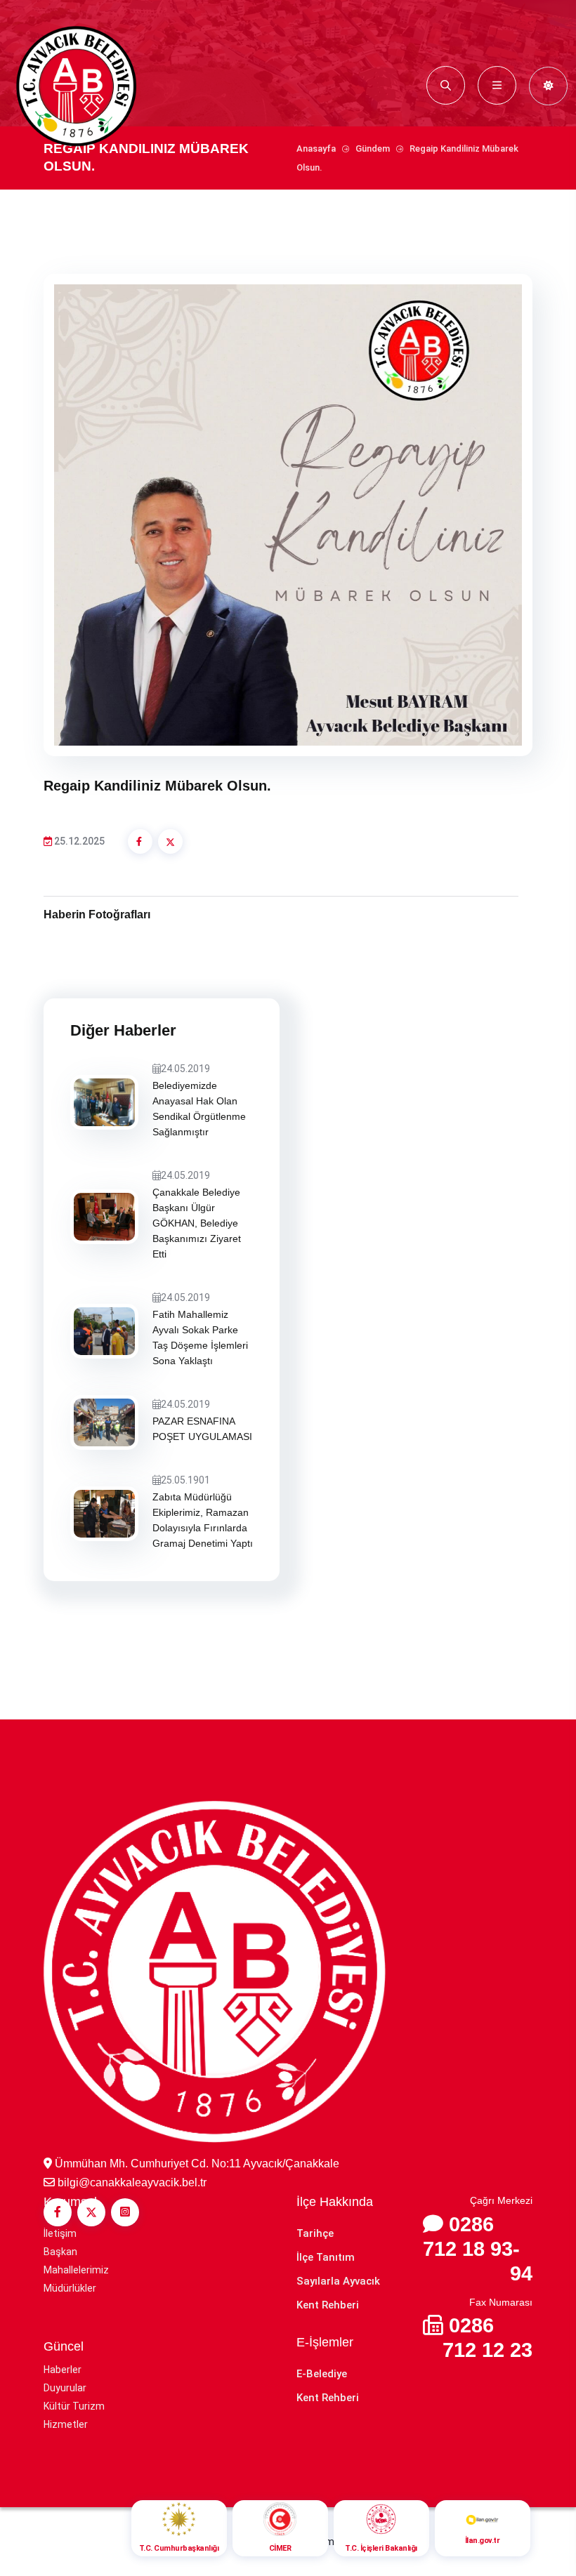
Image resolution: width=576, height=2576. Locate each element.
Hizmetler (66, 2424)
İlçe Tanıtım (326, 2257)
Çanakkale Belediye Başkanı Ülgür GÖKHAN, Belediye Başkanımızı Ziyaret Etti (197, 1223)
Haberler (63, 2370)
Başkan (60, 2252)
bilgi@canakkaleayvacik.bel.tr (132, 2182)
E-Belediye (322, 2374)
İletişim (60, 2233)
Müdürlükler (70, 2288)
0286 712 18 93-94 (478, 2249)
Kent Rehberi (328, 2305)
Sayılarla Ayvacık (338, 2281)
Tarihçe (315, 2233)
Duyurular (65, 2388)
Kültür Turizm (74, 2406)
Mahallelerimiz (76, 2270)
